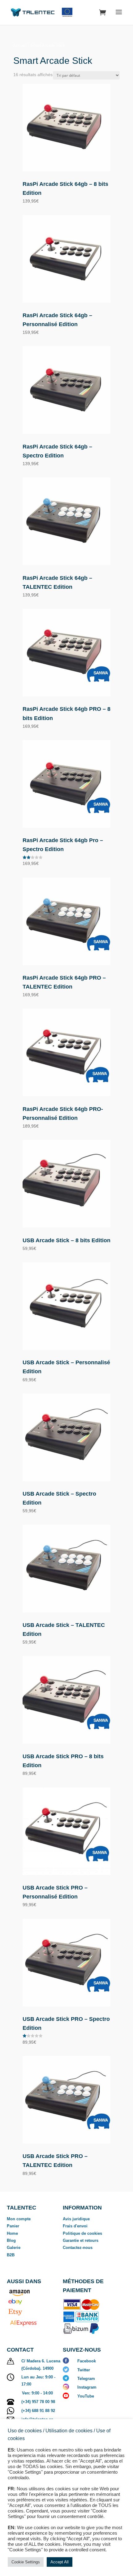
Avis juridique (76, 2219)
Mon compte (19, 2219)
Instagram (87, 2387)
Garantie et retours (81, 2240)
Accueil (20, 45)
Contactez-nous (78, 2248)
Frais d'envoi (75, 2226)
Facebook (87, 2361)
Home (12, 2233)
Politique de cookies (82, 2233)
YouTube (86, 2396)
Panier (13, 2226)
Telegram (86, 2379)
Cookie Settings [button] (26, 2562)
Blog (11, 2240)
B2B (11, 2255)
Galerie (14, 2248)
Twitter (84, 2370)
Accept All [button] (60, 2562)
